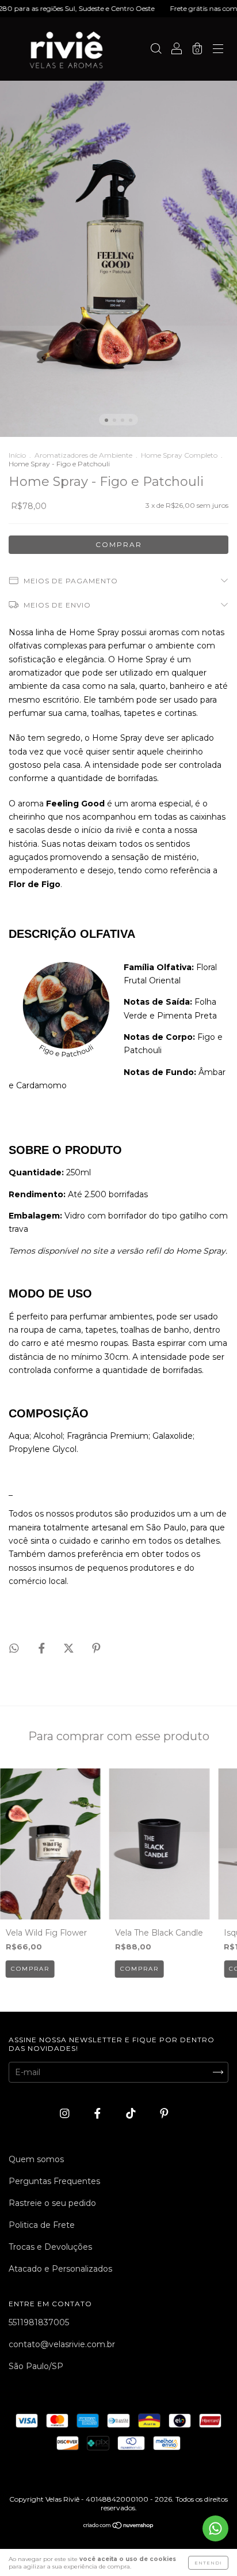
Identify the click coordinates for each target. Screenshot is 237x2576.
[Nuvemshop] (119, 2526)
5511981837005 (39, 2322)
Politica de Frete (42, 2225)
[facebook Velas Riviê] (99, 2113)
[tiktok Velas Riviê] (132, 2113)
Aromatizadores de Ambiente (83, 455)
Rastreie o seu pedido (52, 2203)
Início (17, 455)
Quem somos (36, 2159)
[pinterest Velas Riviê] (164, 2113)
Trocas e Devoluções (50, 2247)
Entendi (208, 2563)
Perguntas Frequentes (54, 2181)
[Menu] (218, 50)
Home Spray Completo (179, 455)
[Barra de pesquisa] (156, 50)
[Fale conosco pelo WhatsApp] (215, 2528)
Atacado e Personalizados (60, 2269)
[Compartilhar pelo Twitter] (70, 1648)
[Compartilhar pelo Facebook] (43, 1648)
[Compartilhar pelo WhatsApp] (14, 1648)
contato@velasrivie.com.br (62, 2344)
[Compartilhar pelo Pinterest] (96, 1648)
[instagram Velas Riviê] (66, 2113)
